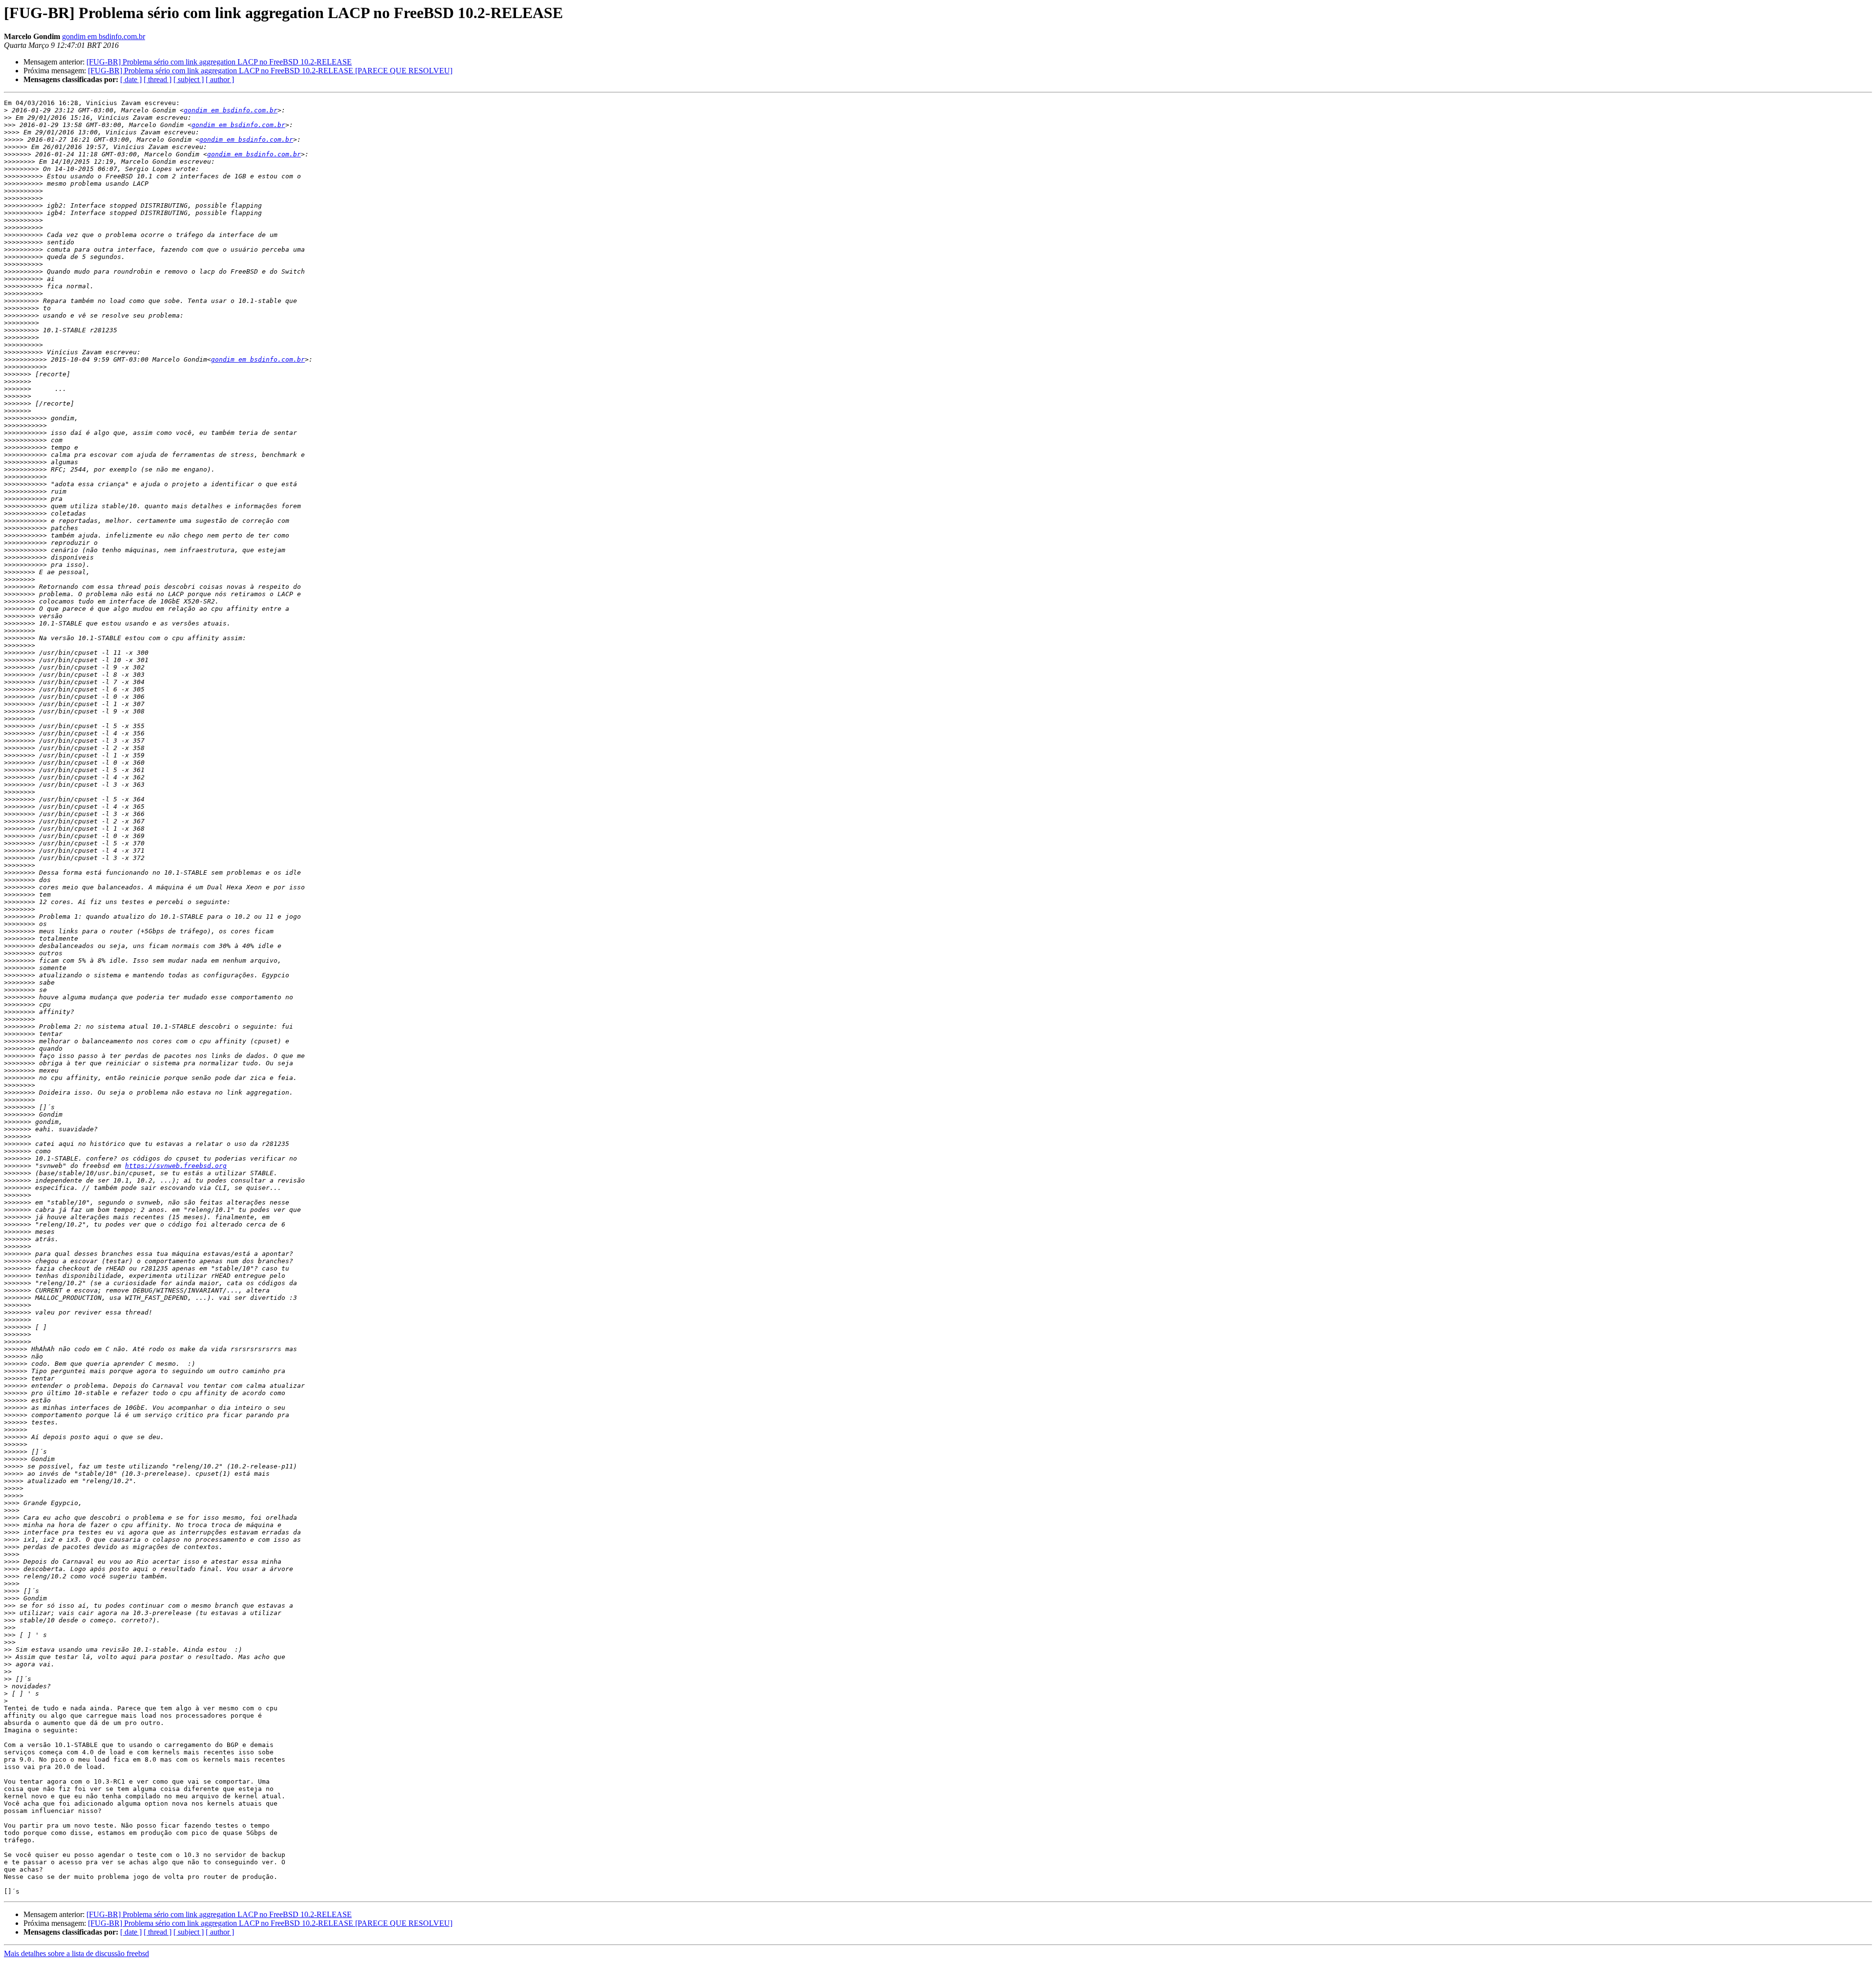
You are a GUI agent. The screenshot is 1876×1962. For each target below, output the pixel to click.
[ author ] (220, 79)
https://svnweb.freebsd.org (176, 1166)
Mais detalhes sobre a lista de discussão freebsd (76, 1953)
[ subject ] (189, 79)
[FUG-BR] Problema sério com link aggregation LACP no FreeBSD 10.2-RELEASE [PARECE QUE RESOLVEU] (270, 71)
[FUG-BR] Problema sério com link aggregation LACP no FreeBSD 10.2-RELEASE (219, 62)
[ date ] (131, 79)
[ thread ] (158, 79)
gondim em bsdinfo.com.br (104, 36)
